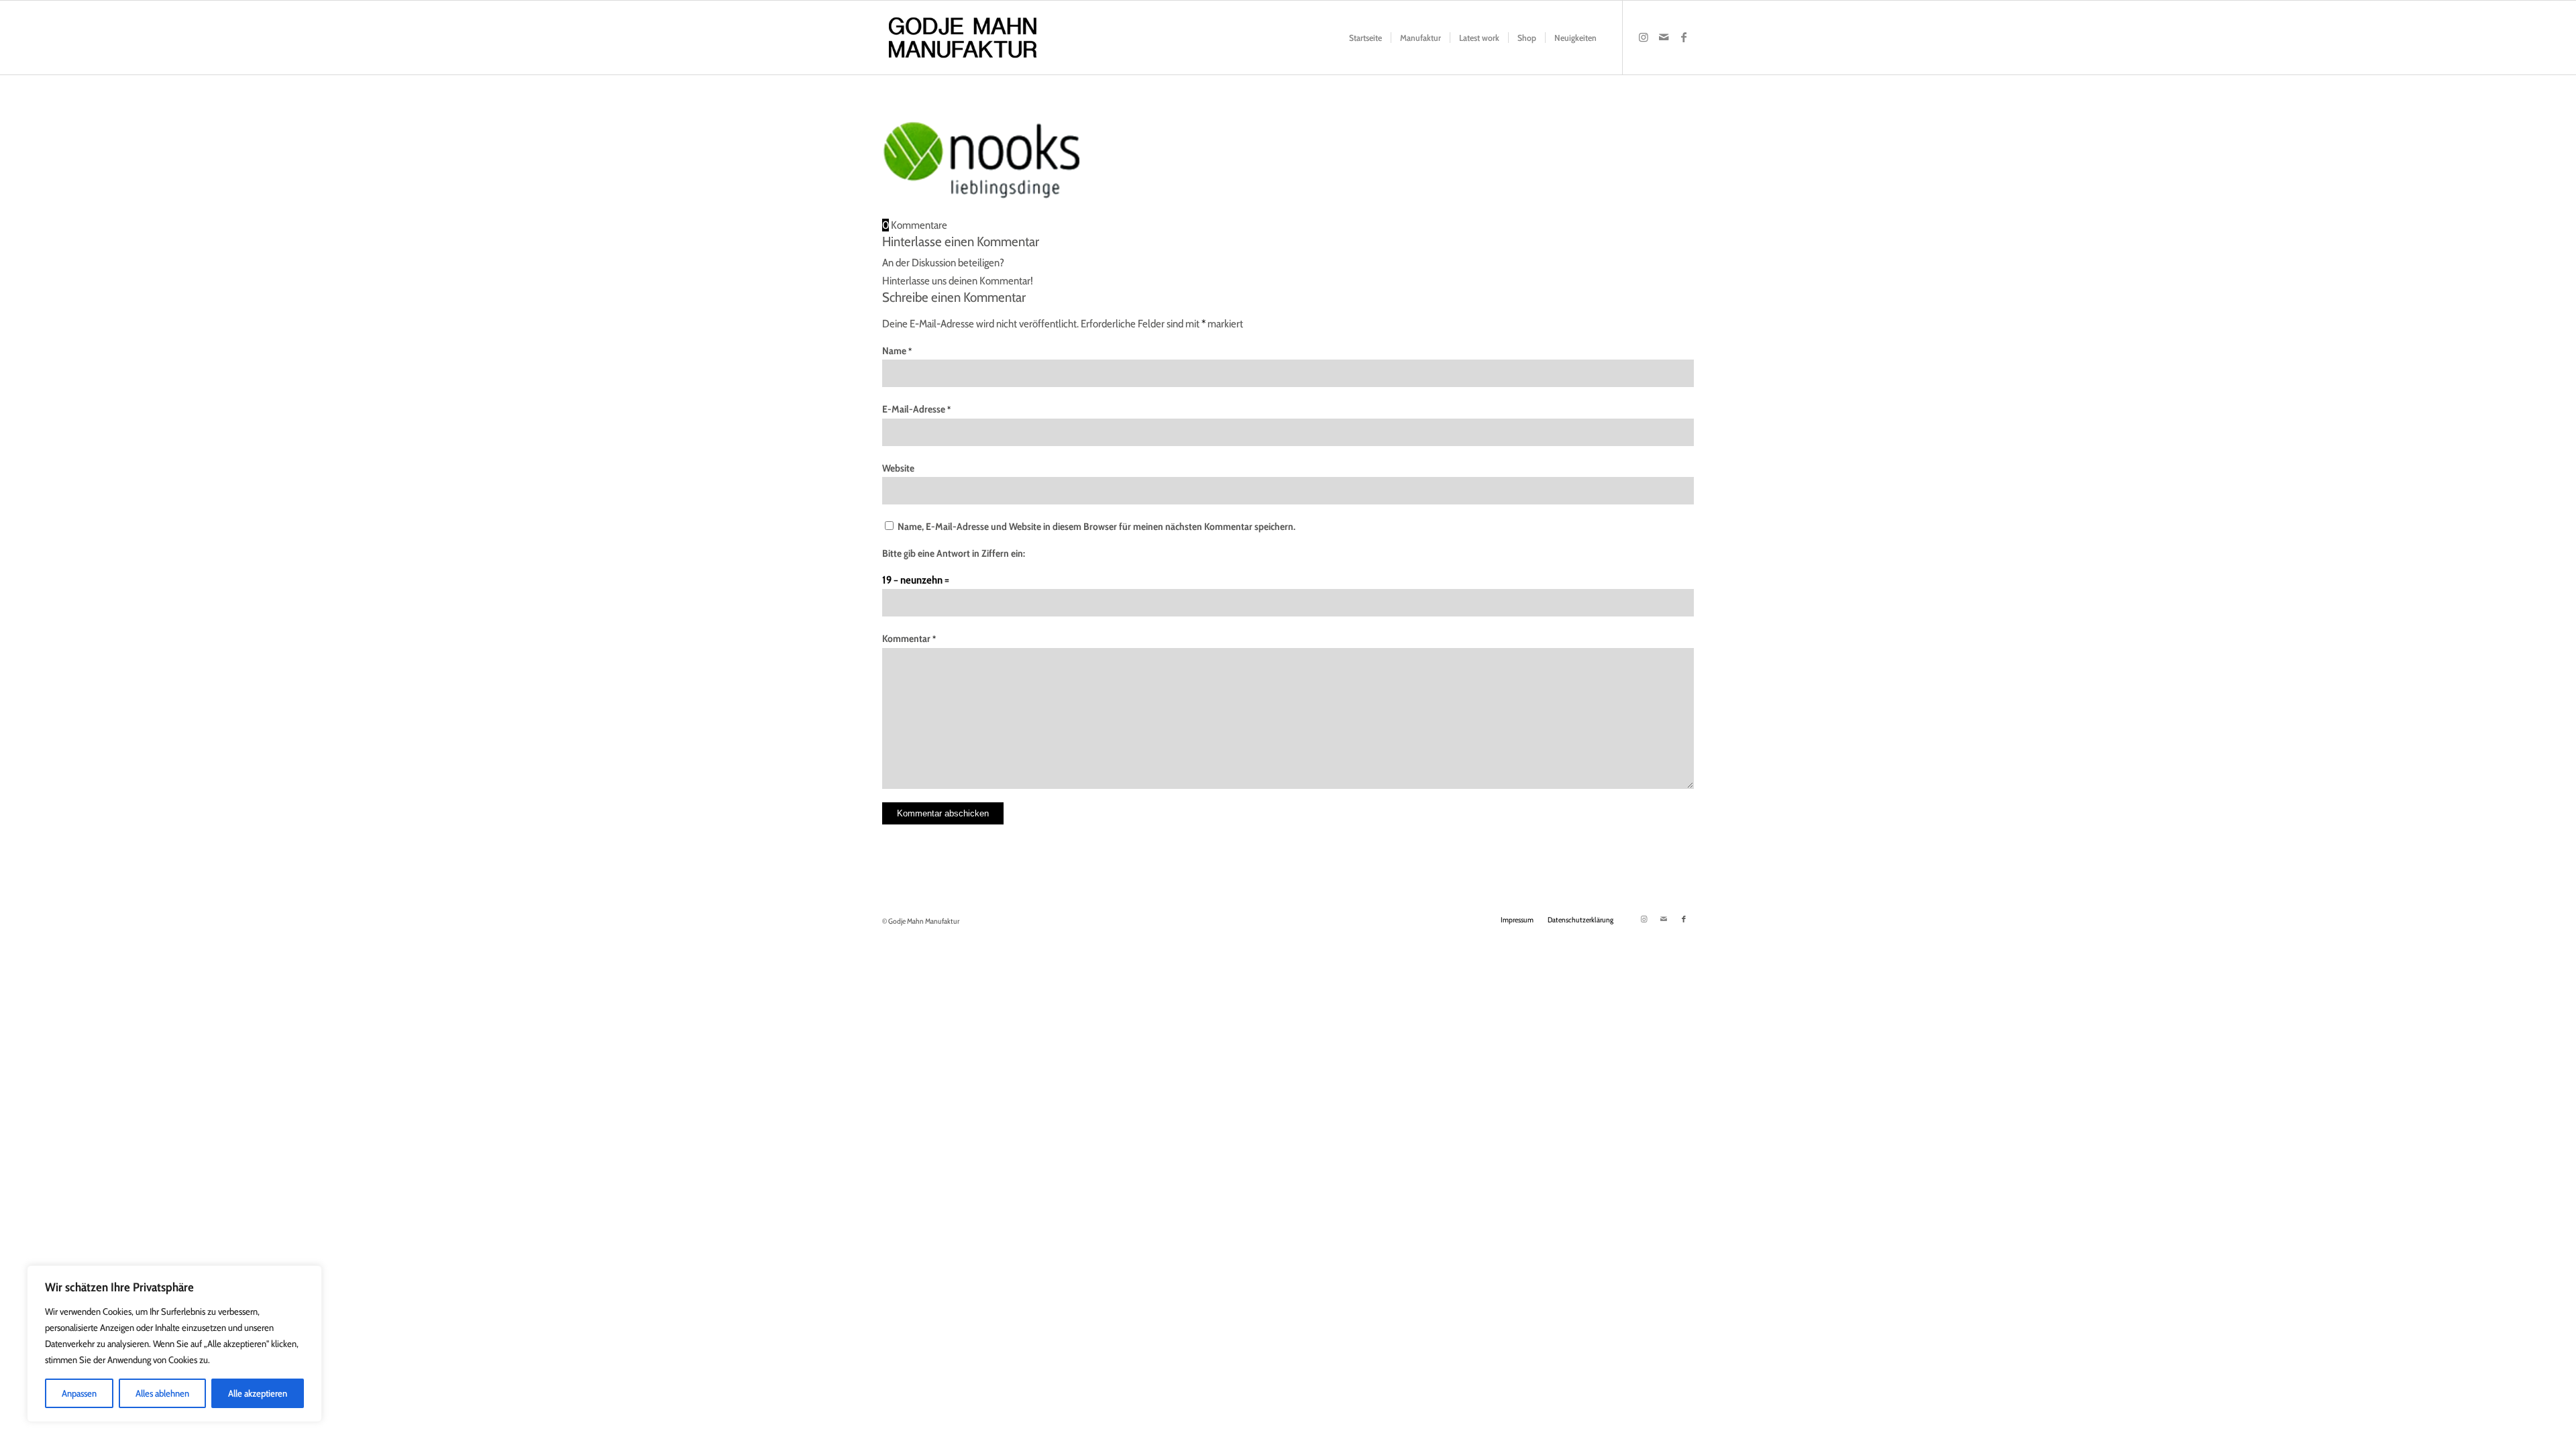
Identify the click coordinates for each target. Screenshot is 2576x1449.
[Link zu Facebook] (1684, 37)
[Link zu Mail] (1664, 37)
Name (897, 351)
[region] (174, 1344)
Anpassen (79, 1393)
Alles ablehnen (162, 1393)
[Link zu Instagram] (1644, 37)
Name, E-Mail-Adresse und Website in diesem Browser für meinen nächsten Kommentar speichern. (1096, 527)
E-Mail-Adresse (916, 409)
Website (898, 468)
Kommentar (909, 639)
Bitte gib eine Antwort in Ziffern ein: (954, 553)
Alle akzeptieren (258, 1393)
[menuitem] (1365, 38)
